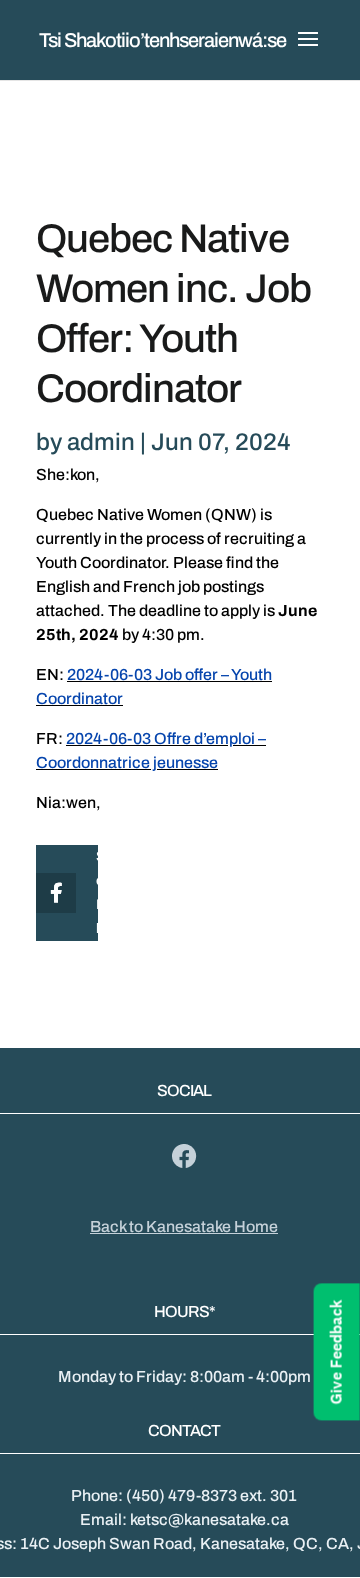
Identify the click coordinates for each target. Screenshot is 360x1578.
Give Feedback (336, 1351)
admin (101, 442)
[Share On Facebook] (52, 893)
